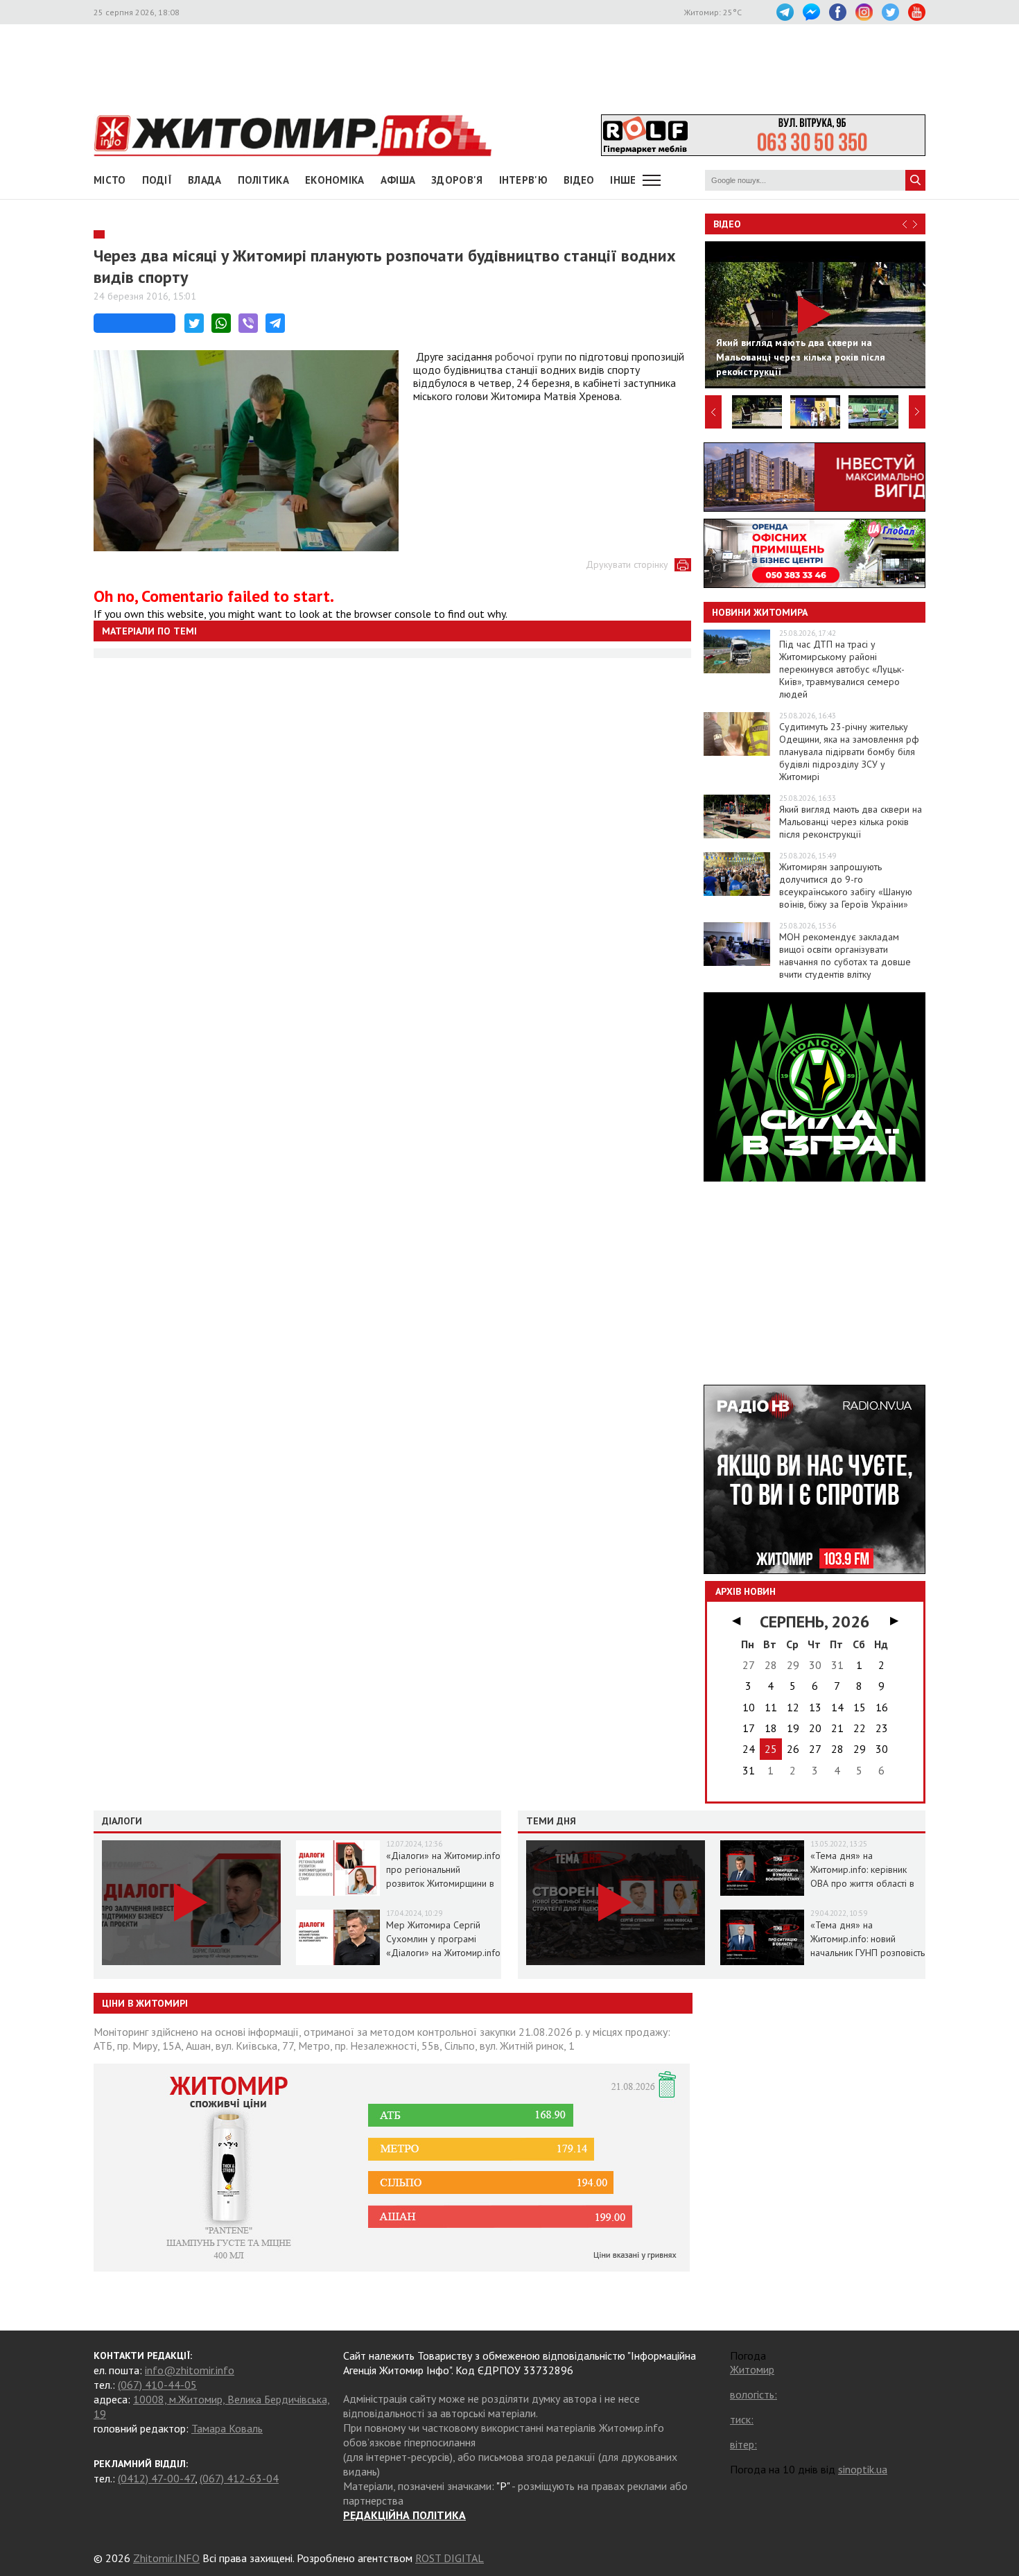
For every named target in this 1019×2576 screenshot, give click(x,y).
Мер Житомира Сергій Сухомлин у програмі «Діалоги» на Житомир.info (443, 1939)
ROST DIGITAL (450, 2558)
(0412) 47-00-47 (156, 2478)
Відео (727, 224)
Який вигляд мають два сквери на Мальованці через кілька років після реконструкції (851, 822)
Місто (110, 180)
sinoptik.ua (863, 2469)
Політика (263, 180)
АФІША (398, 180)
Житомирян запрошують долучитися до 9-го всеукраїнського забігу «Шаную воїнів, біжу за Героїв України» (846, 885)
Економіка (335, 180)
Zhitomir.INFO (166, 2558)
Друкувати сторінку (627, 564)
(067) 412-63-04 (239, 2478)
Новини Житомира (760, 612)
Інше (623, 180)
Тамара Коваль (227, 2428)
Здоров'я (457, 180)
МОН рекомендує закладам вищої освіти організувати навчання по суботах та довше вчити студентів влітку (845, 956)
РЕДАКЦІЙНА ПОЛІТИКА (404, 2515)
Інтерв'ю (523, 180)
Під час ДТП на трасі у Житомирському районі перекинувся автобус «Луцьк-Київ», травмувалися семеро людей (842, 669)
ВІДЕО (579, 180)
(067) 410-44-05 (157, 2385)
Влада (205, 180)
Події (157, 180)
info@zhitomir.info (190, 2370)
